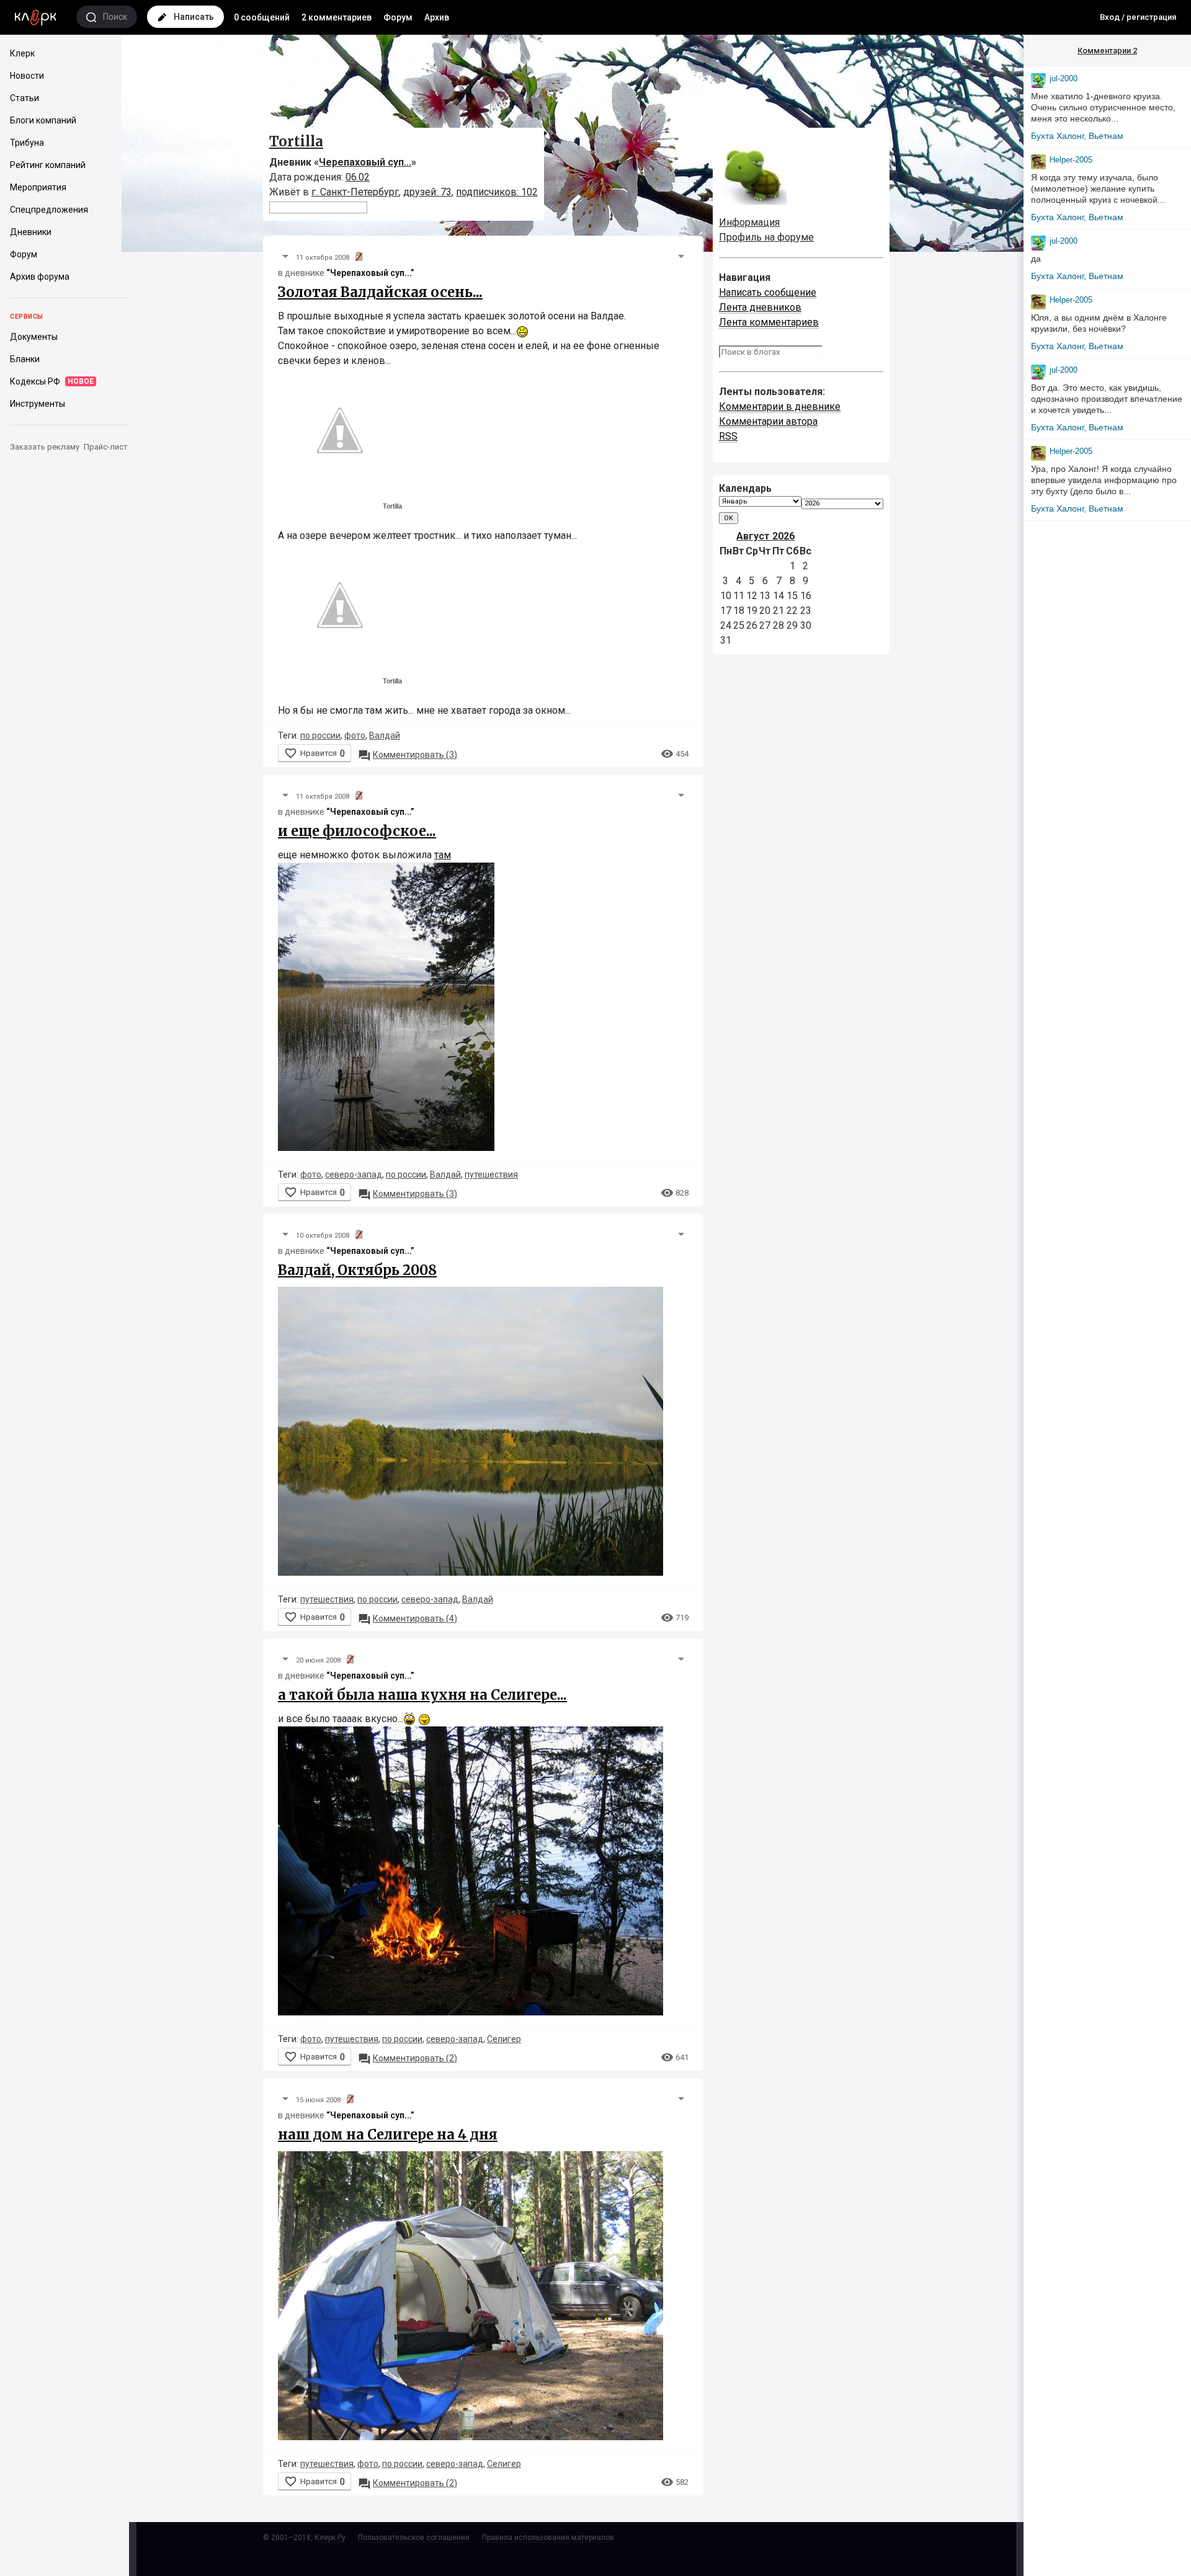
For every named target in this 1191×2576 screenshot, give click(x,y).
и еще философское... (357, 831)
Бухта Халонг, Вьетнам (1077, 136)
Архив (437, 17)
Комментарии (1107, 51)
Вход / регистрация (1138, 17)
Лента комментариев (769, 322)
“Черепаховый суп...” (370, 273)
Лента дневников (760, 307)
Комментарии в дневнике (780, 406)
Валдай (385, 735)
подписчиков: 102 (497, 192)
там (443, 855)
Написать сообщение (768, 292)
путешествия (491, 1175)
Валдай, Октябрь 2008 (357, 1270)
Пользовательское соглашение (414, 2538)
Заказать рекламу (45, 447)
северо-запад (354, 1175)
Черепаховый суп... (365, 162)
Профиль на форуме (766, 237)
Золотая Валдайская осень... (380, 292)
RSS (728, 436)
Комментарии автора (768, 421)
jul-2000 (1064, 78)
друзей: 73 (427, 192)
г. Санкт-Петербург (355, 192)
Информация (749, 222)
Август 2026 (765, 536)
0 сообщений (262, 17)
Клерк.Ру (330, 2538)
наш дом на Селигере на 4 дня (388, 2134)
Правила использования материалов (548, 2538)
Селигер (504, 2039)
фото (355, 735)
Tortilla (296, 141)
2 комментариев (337, 17)
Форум (398, 17)
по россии (320, 735)
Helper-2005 (1071, 160)
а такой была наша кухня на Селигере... (422, 1695)
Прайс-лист (106, 447)
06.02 (358, 177)
